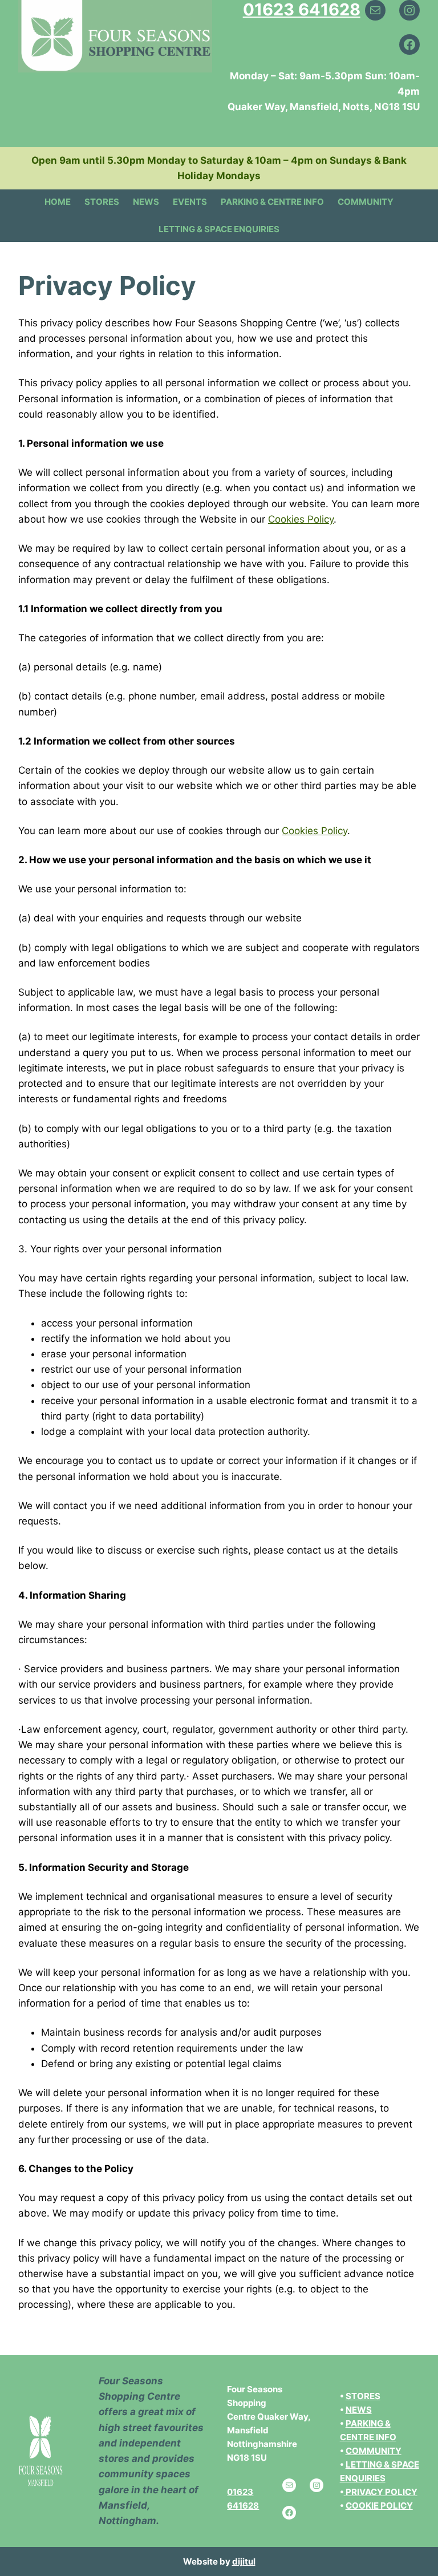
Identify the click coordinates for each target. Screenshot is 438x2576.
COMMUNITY (374, 2451)
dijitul (244, 2561)
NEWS (359, 2410)
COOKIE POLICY (379, 2506)
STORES (363, 2396)
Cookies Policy (301, 519)
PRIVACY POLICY (382, 2492)
